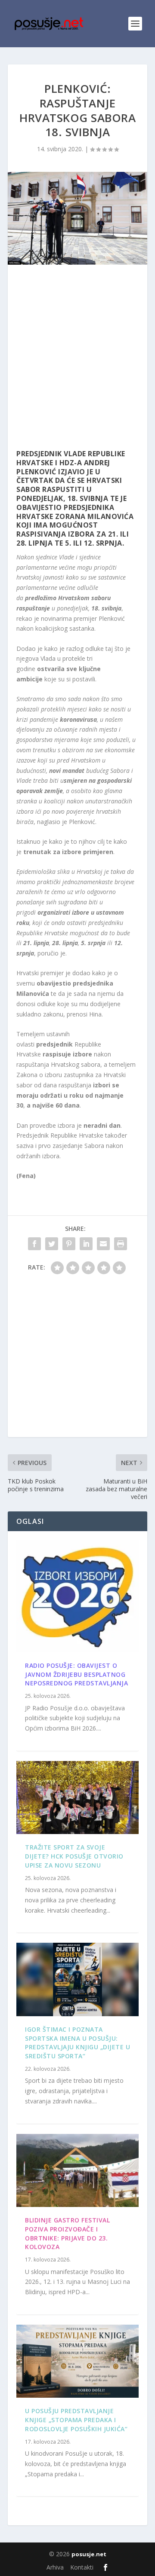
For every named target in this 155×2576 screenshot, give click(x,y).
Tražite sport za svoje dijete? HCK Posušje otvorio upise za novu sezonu (74, 1856)
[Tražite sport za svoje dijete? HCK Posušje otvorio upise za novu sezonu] (77, 1798)
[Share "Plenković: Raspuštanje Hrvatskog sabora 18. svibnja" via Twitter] (52, 1244)
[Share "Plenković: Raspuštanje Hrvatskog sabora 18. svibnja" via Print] (121, 1244)
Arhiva (55, 2567)
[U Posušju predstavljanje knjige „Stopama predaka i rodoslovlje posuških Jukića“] (77, 2361)
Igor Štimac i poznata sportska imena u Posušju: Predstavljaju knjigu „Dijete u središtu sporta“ (77, 2043)
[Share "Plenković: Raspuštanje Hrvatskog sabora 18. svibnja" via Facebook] (34, 1244)
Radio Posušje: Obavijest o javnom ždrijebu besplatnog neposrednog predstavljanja (76, 1674)
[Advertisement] (77, 359)
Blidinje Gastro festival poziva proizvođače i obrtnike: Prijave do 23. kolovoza (67, 2233)
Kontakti (82, 2567)
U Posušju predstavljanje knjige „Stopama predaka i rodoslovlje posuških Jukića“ (76, 2420)
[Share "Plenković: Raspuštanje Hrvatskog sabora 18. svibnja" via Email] (103, 1244)
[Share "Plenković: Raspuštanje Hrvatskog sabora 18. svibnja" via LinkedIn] (86, 1244)
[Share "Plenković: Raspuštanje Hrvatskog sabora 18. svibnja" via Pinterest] (69, 1244)
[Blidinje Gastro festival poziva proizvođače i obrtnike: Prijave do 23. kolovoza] (77, 2170)
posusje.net (89, 2554)
